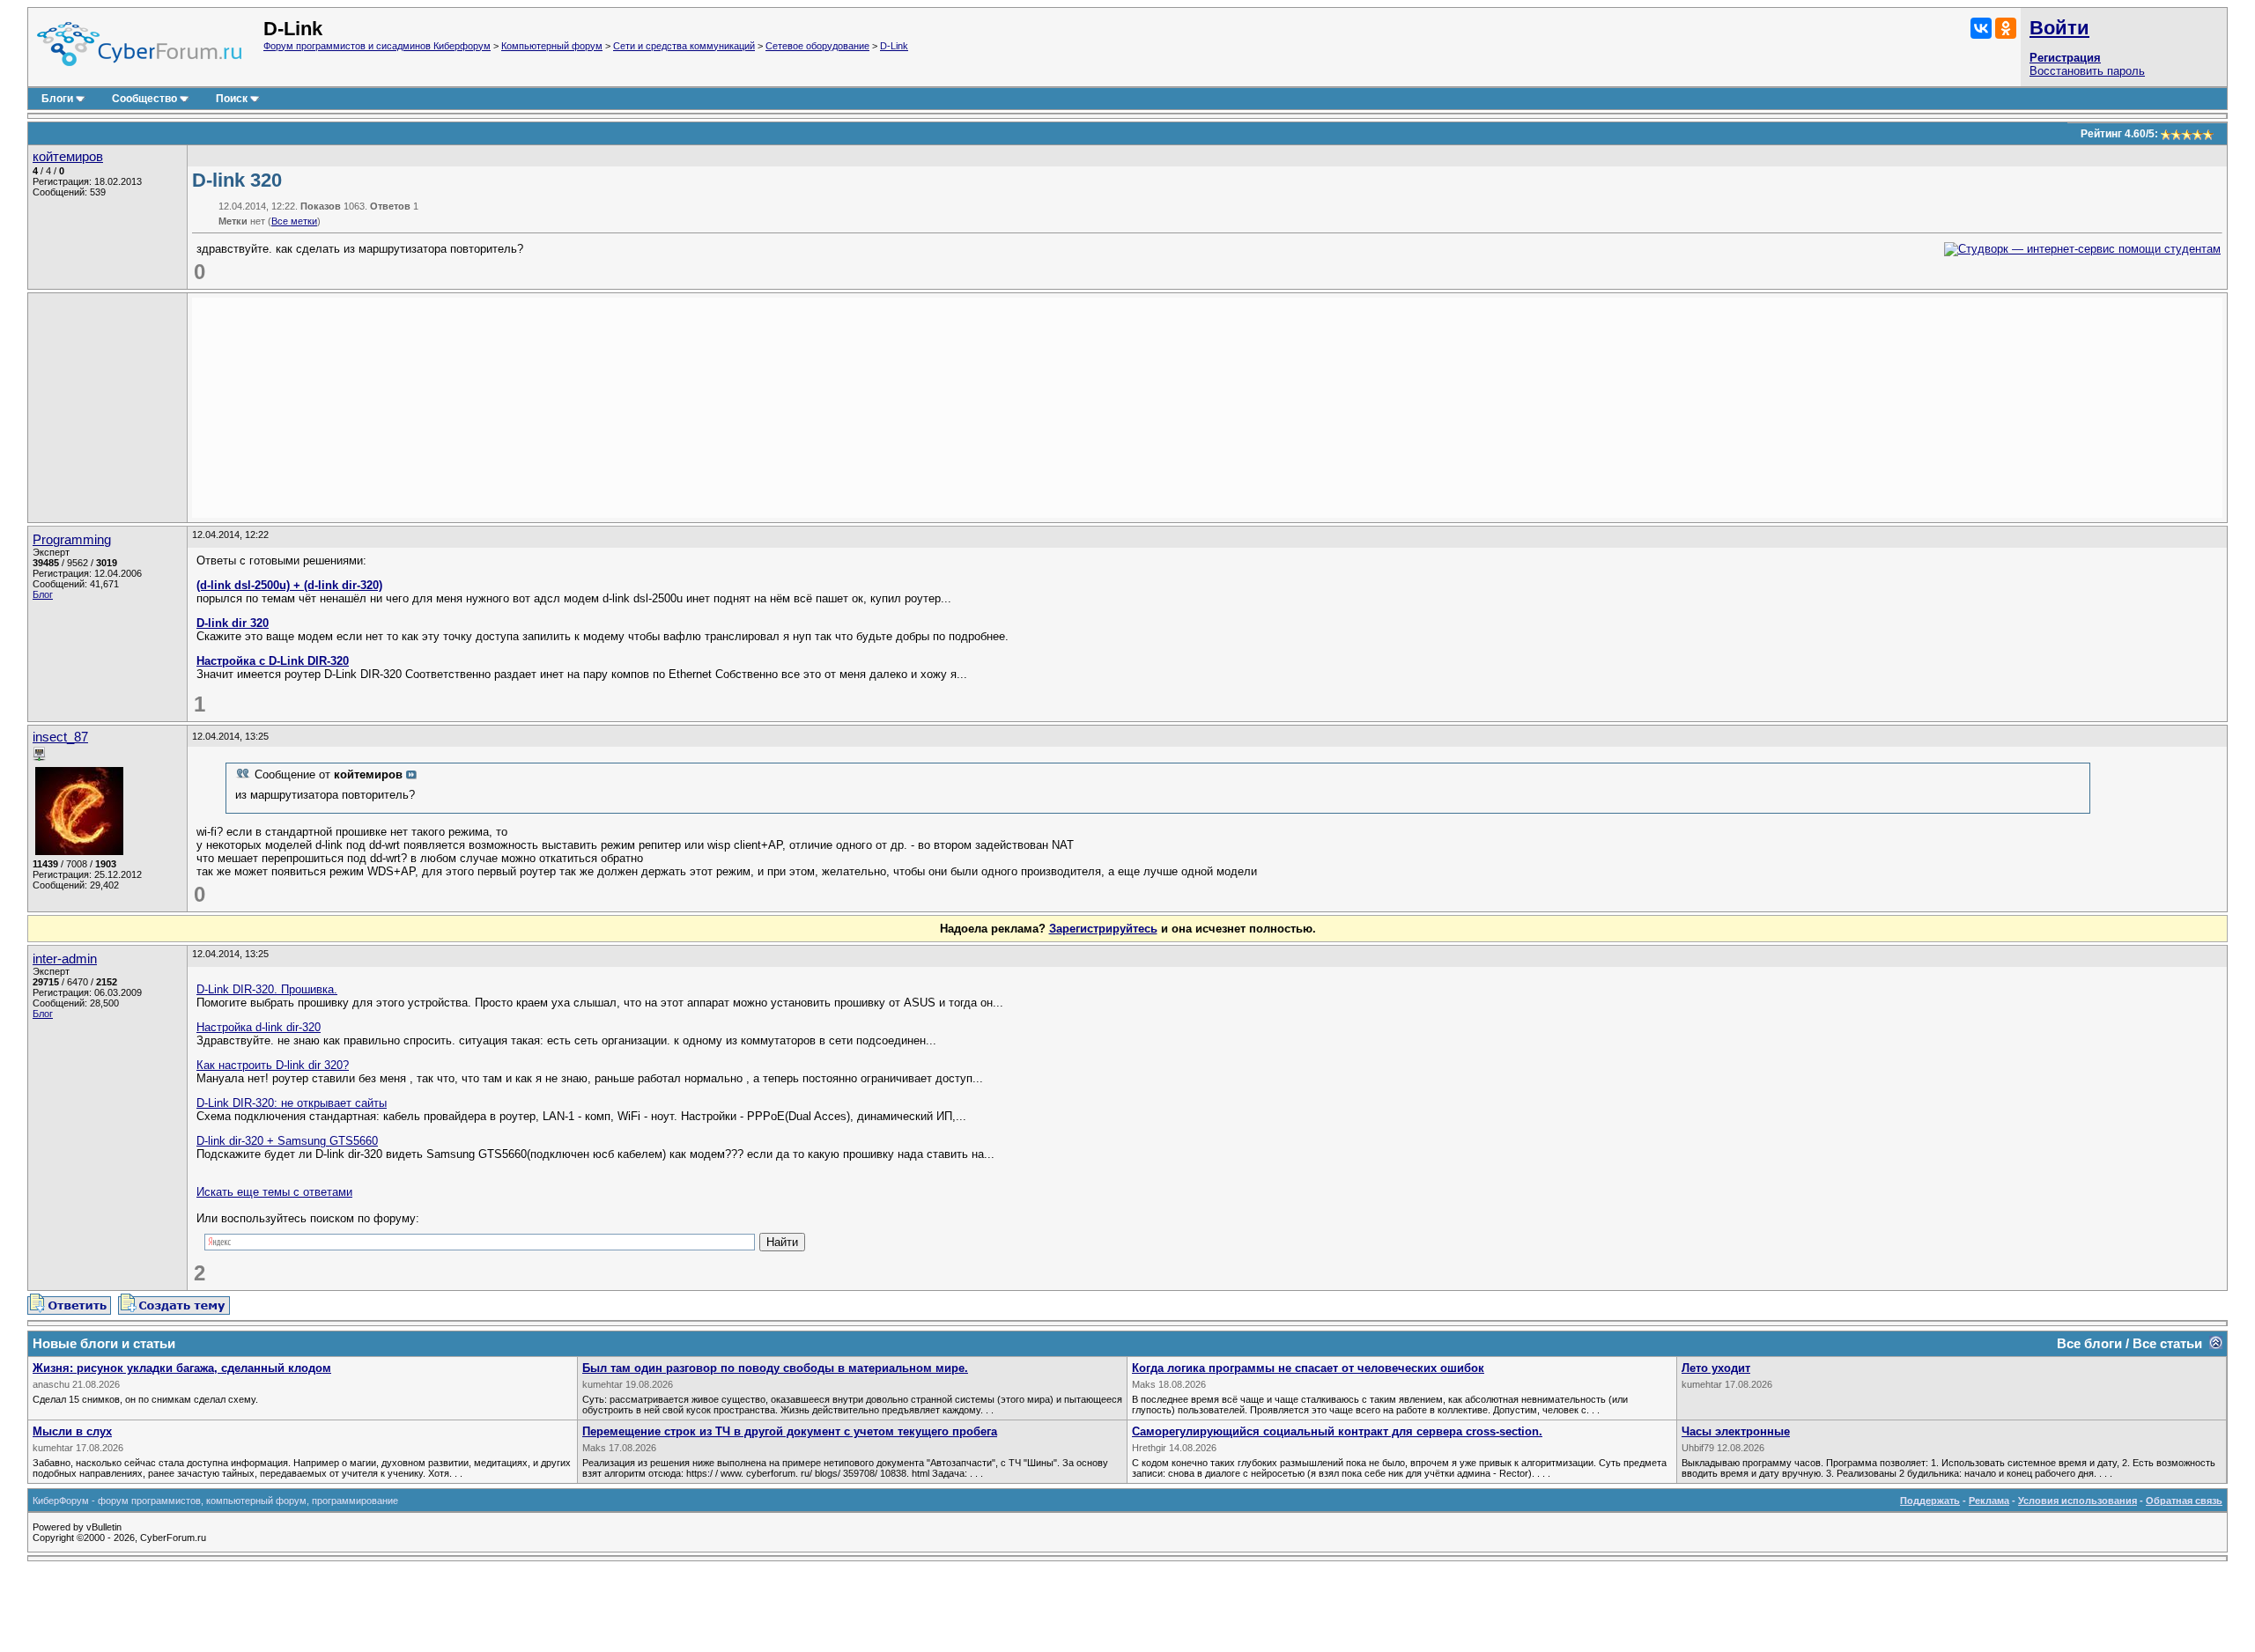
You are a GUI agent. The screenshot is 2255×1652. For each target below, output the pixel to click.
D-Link (894, 46)
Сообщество (144, 99)
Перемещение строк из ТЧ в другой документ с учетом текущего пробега (790, 1431)
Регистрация (2065, 58)
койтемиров (68, 157)
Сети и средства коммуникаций (684, 46)
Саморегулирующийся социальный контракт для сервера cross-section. (1337, 1431)
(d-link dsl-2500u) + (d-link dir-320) (289, 585)
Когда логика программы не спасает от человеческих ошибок (1308, 1368)
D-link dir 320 (233, 623)
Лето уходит (1716, 1368)
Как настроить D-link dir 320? (273, 1065)
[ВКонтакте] (1981, 28)
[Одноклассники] (2006, 28)
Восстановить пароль (2087, 71)
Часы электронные (1736, 1431)
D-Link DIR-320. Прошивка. (267, 989)
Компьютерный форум (552, 46)
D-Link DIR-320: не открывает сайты (292, 1103)
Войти (2059, 28)
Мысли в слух (72, 1431)
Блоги (57, 99)
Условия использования (2078, 1501)
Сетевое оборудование (817, 46)
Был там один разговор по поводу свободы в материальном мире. (775, 1368)
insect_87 (60, 737)
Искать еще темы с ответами (274, 1192)
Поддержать (1930, 1501)
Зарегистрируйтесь (1103, 929)
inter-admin (65, 959)
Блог (43, 594)
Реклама (1989, 1501)
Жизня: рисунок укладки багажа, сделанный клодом (182, 1368)
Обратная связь (2184, 1501)
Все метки (294, 221)
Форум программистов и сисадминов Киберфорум (377, 46)
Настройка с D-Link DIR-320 (273, 661)
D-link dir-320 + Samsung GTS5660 (287, 1141)
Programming (72, 540)
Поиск (232, 99)
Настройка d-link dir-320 (259, 1027)
